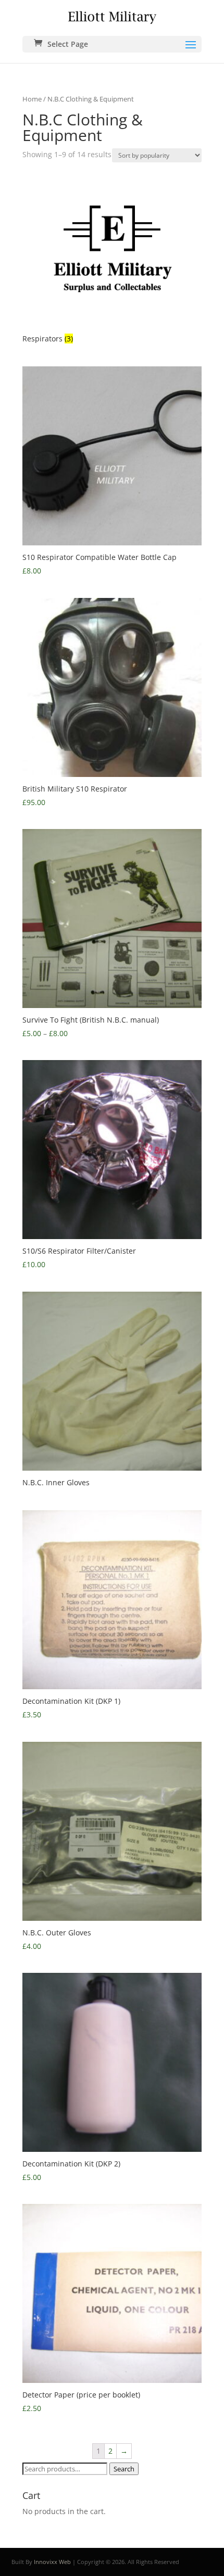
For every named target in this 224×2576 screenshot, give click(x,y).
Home (32, 99)
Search (124, 2469)
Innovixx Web (52, 2562)
